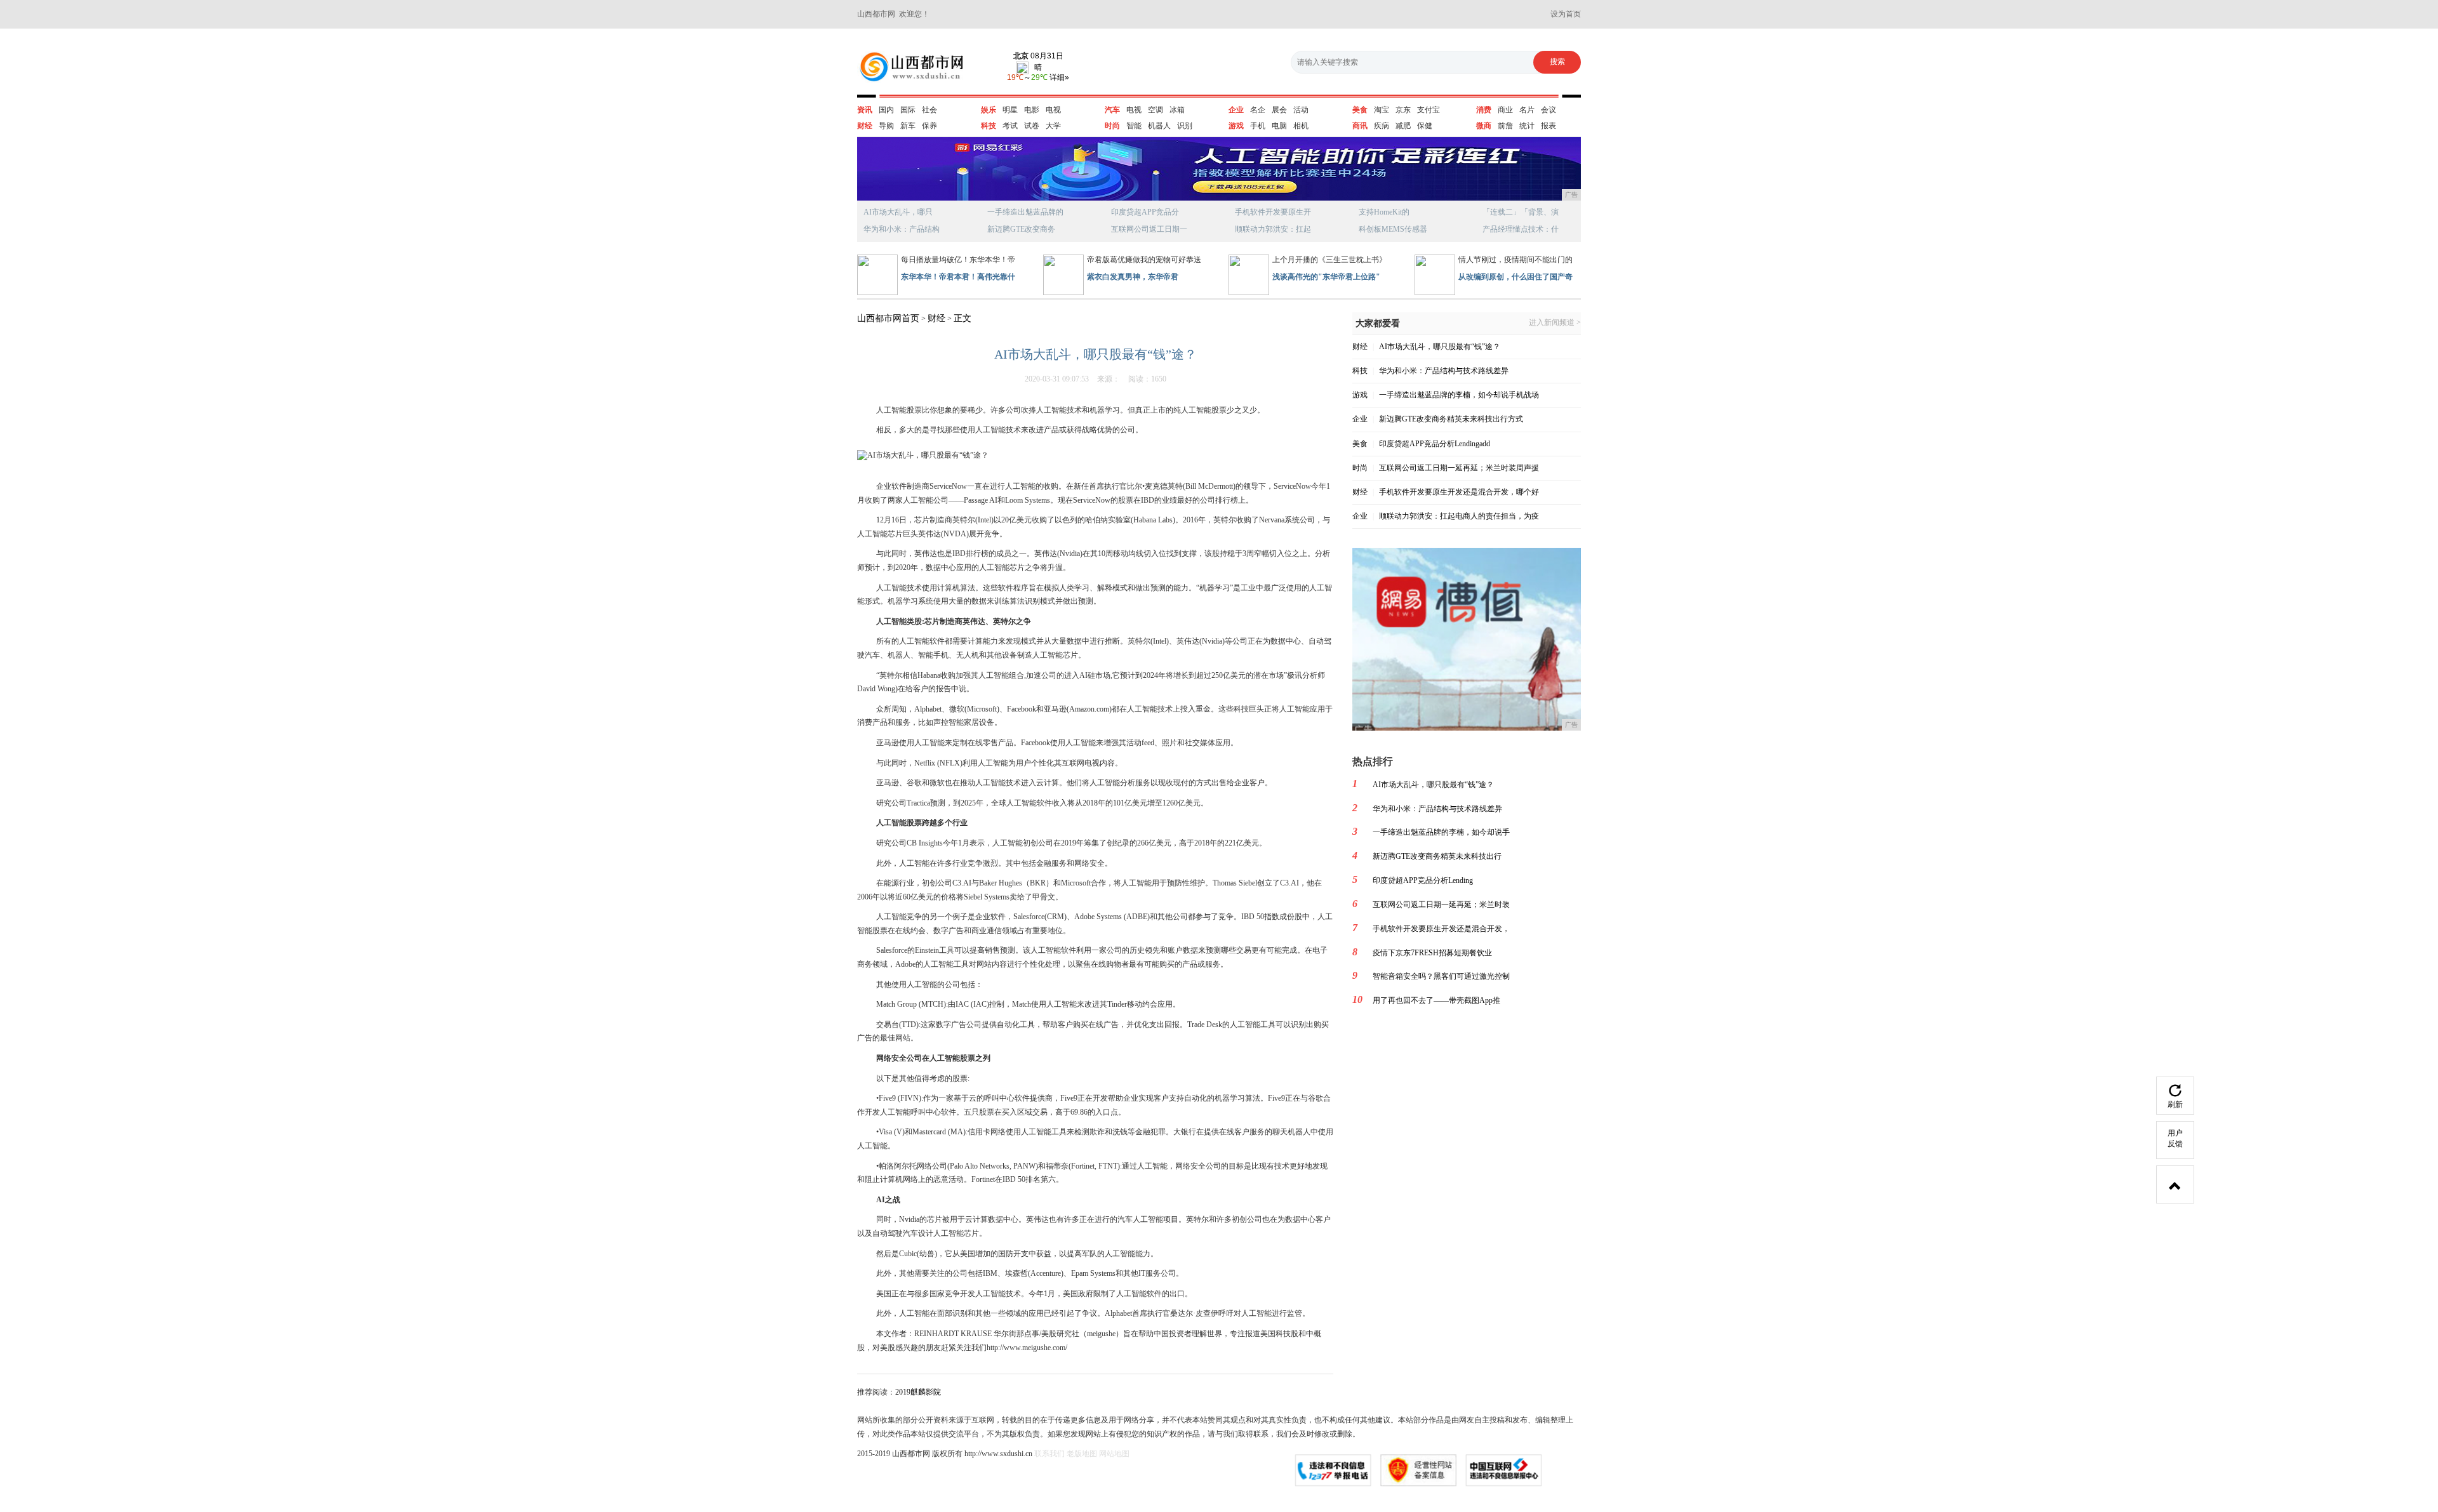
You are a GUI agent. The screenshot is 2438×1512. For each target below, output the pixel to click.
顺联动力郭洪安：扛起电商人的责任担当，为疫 (1459, 516)
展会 (1279, 110)
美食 (1360, 110)
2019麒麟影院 (918, 1392)
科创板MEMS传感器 (1393, 229)
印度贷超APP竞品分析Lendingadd (1435, 444)
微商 (1484, 126)
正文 (963, 318)
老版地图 (1082, 1454)
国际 (908, 110)
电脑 (1279, 126)
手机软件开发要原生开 (1273, 212)
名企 (1258, 110)
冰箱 (1177, 110)
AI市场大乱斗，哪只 (898, 212)
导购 (886, 126)
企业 (1236, 110)
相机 (1301, 126)
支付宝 (1429, 110)
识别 (1185, 126)
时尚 (1112, 126)
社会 (929, 110)
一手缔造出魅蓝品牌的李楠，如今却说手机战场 (1459, 395)
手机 (1258, 126)
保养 (929, 126)
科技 (989, 126)
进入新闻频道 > (1555, 323)
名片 (1527, 110)
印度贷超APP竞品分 (1145, 212)
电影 (1032, 110)
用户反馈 (2175, 1138)
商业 (1505, 110)
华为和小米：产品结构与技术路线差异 (1444, 371)
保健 (1425, 126)
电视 (1053, 110)
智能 (1134, 126)
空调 (1156, 110)
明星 (1010, 110)
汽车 (1112, 110)
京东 (1403, 110)
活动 (1301, 110)
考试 (1010, 126)
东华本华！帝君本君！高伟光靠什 (958, 277)
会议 (1549, 110)
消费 (1484, 110)
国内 (886, 110)
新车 (908, 126)
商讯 (1360, 126)
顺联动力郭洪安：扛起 (1273, 229)
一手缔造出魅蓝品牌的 (1025, 212)
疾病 (1382, 126)
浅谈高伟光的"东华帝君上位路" (1326, 277)
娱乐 (989, 110)
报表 (1549, 126)
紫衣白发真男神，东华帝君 (1133, 277)
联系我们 (1049, 1454)
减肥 (1403, 126)
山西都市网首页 (888, 318)
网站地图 (1114, 1454)
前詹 (1505, 126)
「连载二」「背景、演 (1521, 212)
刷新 (2175, 1104)
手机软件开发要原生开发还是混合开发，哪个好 (1459, 492)
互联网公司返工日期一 (1149, 229)
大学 (1053, 126)
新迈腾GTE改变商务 (1021, 229)
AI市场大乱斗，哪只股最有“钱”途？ (1440, 347)
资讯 (865, 110)
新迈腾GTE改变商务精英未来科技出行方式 (1451, 419)
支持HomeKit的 (1384, 212)
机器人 (1159, 126)
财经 (865, 126)
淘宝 (1382, 110)
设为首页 (1566, 14)
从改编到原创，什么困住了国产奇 (1515, 277)
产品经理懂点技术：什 (1521, 229)
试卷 (1032, 126)
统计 (1527, 126)
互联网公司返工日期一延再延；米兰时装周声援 (1459, 468)
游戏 (1236, 126)
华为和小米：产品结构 (902, 229)
